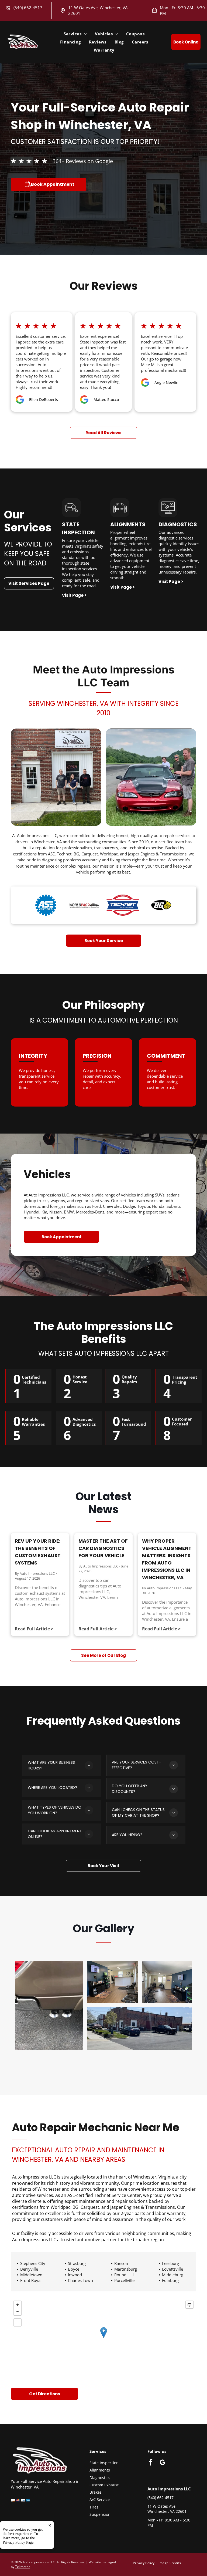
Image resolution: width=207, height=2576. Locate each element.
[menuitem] (75, 34)
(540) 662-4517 (28, 8)
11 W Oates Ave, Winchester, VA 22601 (167, 2509)
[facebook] (151, 2463)
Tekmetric (23, 2567)
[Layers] (189, 2305)
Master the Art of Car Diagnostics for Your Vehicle (103, 1548)
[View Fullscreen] (18, 2322)
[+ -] (103, 2338)
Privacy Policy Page (18, 2542)
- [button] (18, 2312)
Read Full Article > (34, 1629)
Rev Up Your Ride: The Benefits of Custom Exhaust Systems (38, 1552)
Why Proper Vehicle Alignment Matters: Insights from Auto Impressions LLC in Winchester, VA (167, 1559)
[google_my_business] (163, 2463)
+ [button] (18, 2305)
